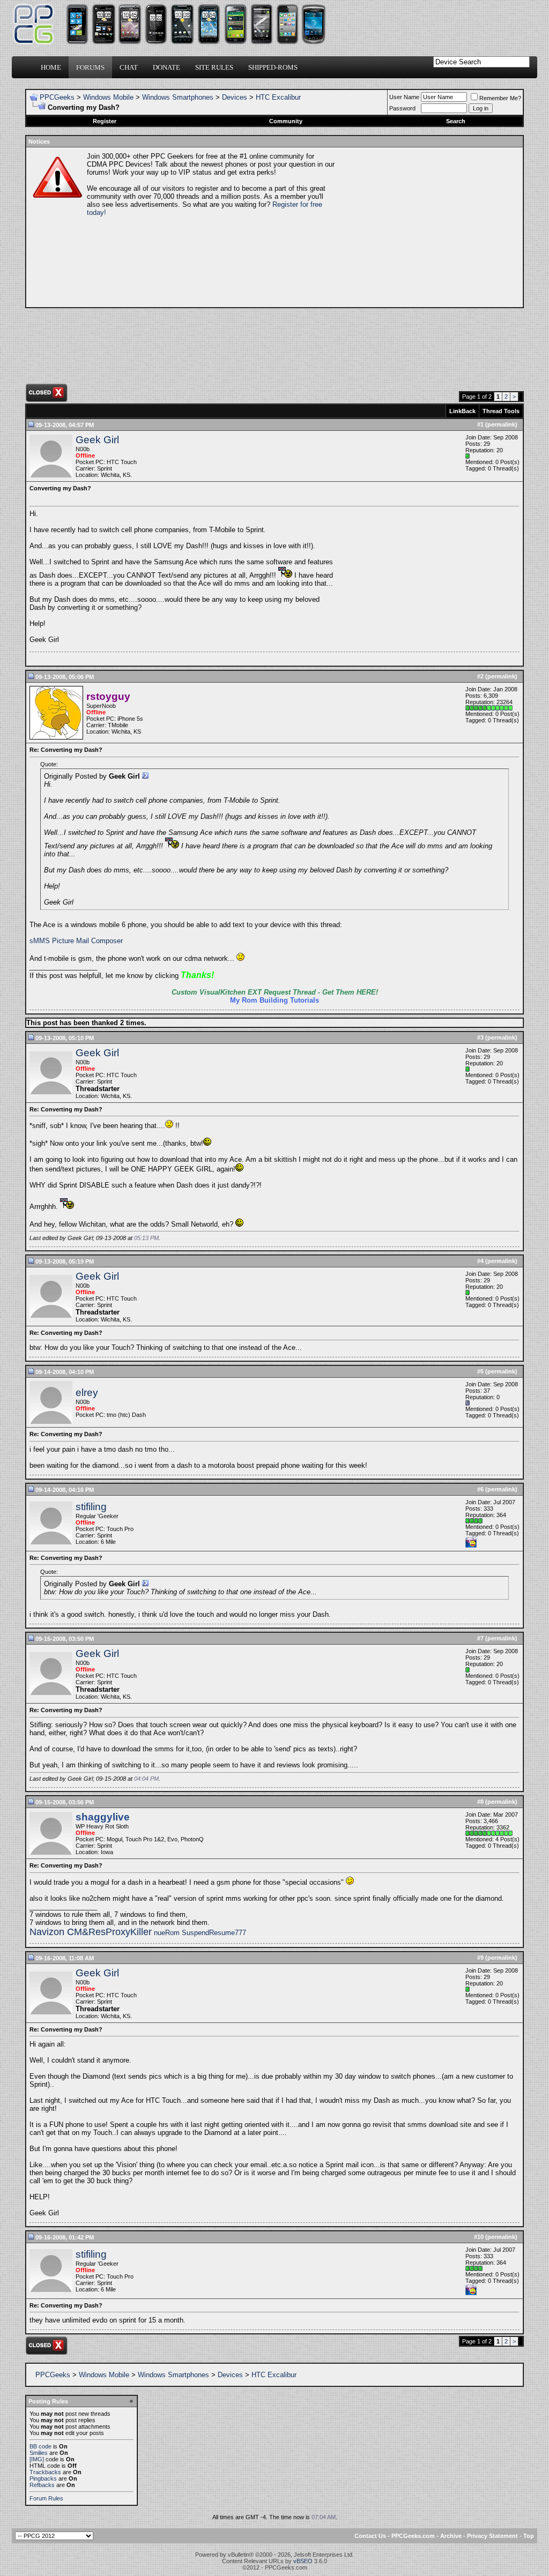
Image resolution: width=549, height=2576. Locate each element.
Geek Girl (97, 440)
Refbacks (42, 2485)
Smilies (39, 2453)
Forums (90, 67)
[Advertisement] (428, 227)
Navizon (48, 1932)
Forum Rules (46, 2498)
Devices (235, 97)
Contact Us (370, 2536)
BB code (40, 2446)
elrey (87, 1392)
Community (286, 121)
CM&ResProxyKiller (109, 1932)
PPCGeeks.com (413, 2536)
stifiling (91, 1507)
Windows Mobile (108, 97)
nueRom (166, 1933)
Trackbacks (45, 2472)
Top (529, 2536)
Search (456, 121)
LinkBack (462, 411)
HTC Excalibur (278, 97)
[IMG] (37, 2459)
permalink (501, 424)
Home (51, 67)
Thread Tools (501, 411)
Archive (451, 2536)
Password (402, 108)
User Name (404, 97)
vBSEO (303, 2561)
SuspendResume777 (213, 1933)
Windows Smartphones (178, 97)
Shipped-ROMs (273, 67)
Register (105, 121)
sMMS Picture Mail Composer (76, 941)
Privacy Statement (492, 2536)
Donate (166, 67)
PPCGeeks (57, 97)
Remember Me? (500, 98)
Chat (129, 67)
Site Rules (214, 67)
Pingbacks (43, 2478)
